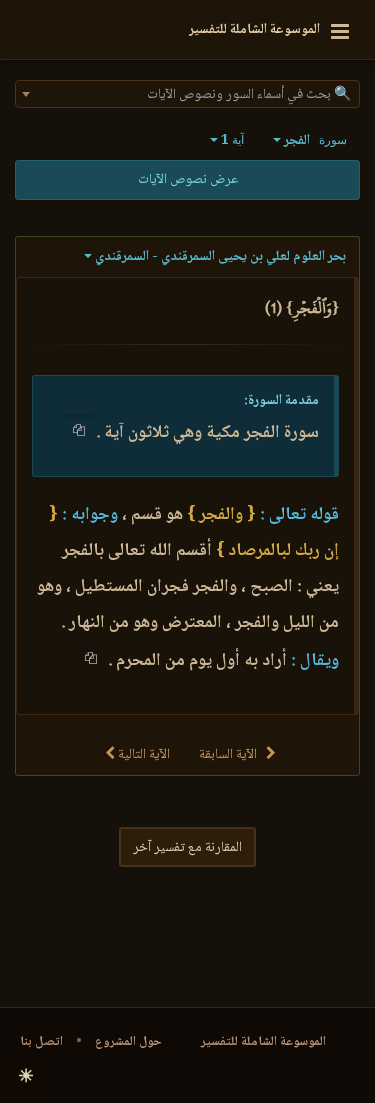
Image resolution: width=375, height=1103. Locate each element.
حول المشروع (128, 1042)
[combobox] (187, 94)
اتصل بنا (41, 1042)
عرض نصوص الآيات (188, 180)
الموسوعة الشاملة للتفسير (263, 1042)
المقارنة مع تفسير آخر (187, 848)
